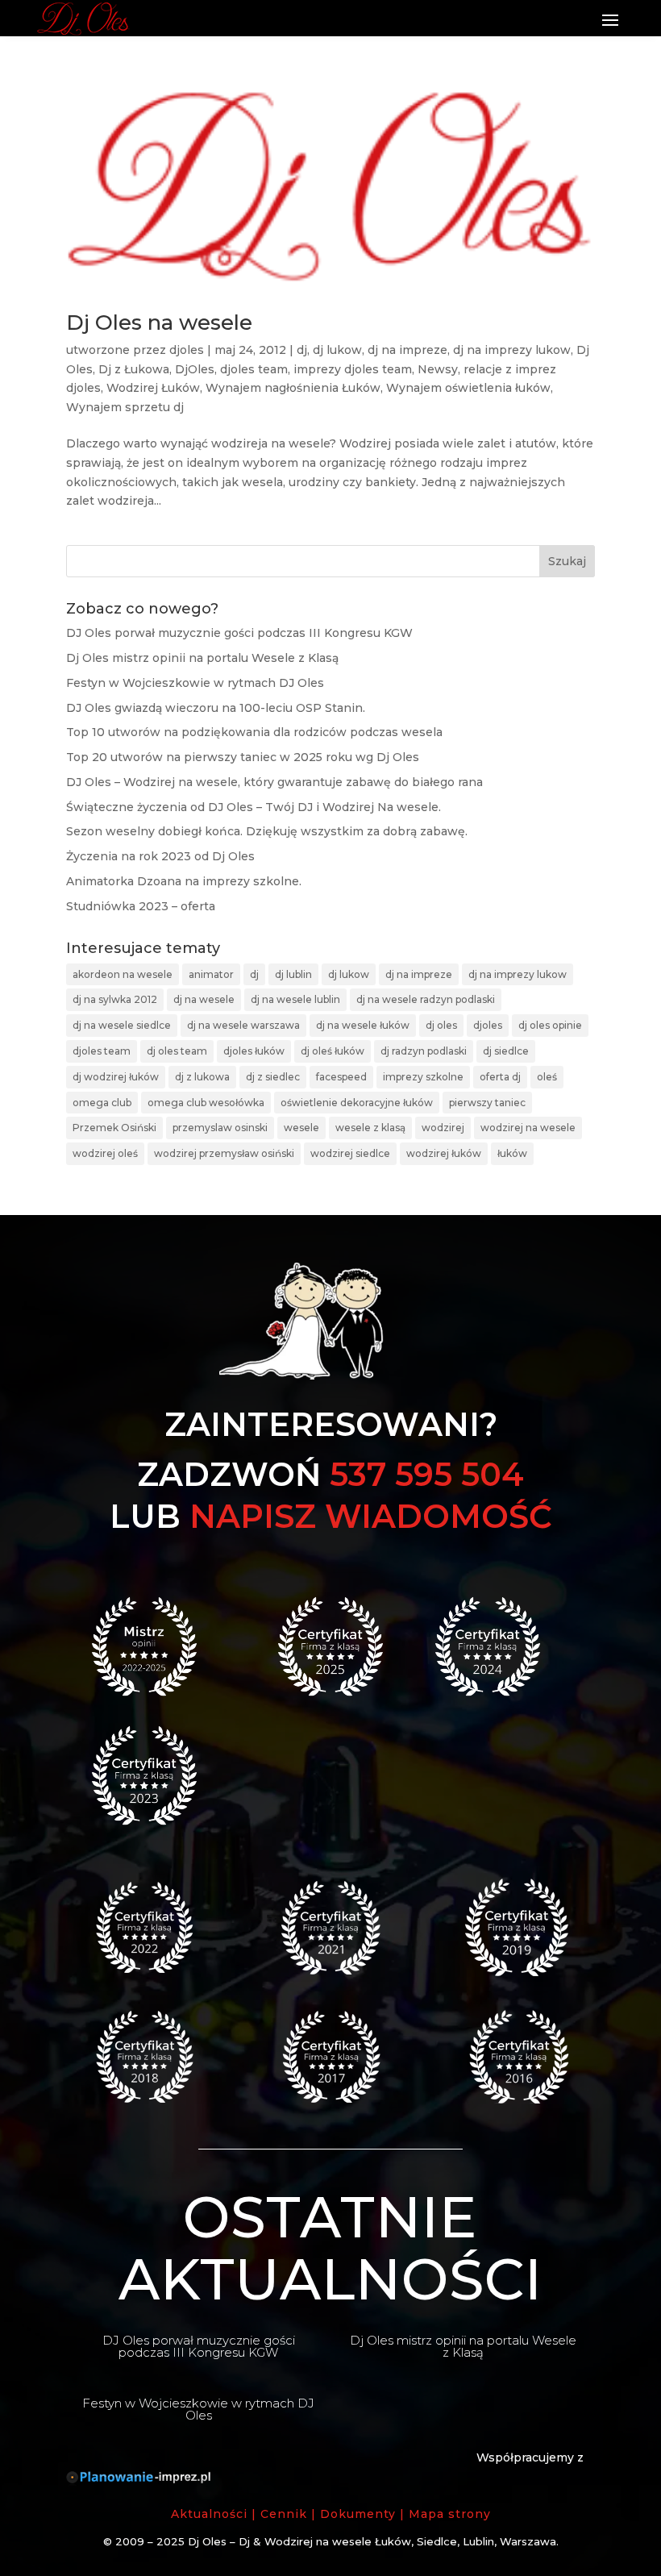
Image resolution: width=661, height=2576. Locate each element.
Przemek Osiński (114, 1128)
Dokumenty (358, 2514)
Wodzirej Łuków (153, 388)
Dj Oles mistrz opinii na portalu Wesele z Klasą (202, 658)
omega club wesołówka (206, 1103)
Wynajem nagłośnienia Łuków (293, 388)
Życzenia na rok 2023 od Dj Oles (160, 856)
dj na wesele (204, 999)
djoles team (254, 369)
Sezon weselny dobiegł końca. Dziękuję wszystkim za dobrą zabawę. (267, 831)
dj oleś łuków (333, 1051)
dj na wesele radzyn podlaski (426, 999)
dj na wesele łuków (363, 1025)
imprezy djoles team (353, 369)
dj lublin (293, 974)
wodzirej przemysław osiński (224, 1153)
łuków (512, 1153)
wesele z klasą (370, 1128)
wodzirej (443, 1128)
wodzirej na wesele (528, 1128)
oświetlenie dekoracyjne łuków (357, 1103)
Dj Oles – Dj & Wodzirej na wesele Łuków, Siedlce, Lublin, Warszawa (372, 2541)
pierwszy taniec (487, 1103)
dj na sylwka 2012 (115, 999)
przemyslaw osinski (220, 1128)
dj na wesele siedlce (122, 1025)
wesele (301, 1128)
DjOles (195, 369)
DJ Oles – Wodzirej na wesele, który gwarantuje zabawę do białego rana (274, 782)
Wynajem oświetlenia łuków (468, 388)
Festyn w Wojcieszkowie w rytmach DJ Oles (195, 683)
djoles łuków (254, 1051)
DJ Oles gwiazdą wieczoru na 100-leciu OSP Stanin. (216, 708)
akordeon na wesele (123, 974)
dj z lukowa (202, 1077)
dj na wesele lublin (295, 999)
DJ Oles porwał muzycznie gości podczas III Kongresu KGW (239, 633)
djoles (187, 350)
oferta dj (500, 1077)
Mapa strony (450, 2514)
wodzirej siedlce (350, 1153)
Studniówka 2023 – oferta (141, 906)
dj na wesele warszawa (243, 1025)
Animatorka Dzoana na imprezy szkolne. (184, 881)
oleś (547, 1077)
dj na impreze (407, 350)
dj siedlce (506, 1051)
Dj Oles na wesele (159, 323)
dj (302, 350)
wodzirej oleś (105, 1153)
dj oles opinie (550, 1025)
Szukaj (567, 561)
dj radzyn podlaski (424, 1051)
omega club (102, 1103)
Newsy (438, 369)
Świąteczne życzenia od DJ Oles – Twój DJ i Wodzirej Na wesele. (254, 807)
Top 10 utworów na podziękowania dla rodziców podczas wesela (254, 732)
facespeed (341, 1077)
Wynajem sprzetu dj (125, 407)
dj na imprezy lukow (512, 350)
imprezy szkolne (423, 1077)
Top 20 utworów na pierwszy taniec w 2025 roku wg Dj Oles (243, 757)
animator (211, 974)
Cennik (284, 2514)
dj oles (441, 1025)
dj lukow (337, 350)
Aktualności (209, 2514)
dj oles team (177, 1051)
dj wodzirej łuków (116, 1077)
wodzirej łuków (444, 1153)
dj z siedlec (273, 1077)
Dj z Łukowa (134, 369)
